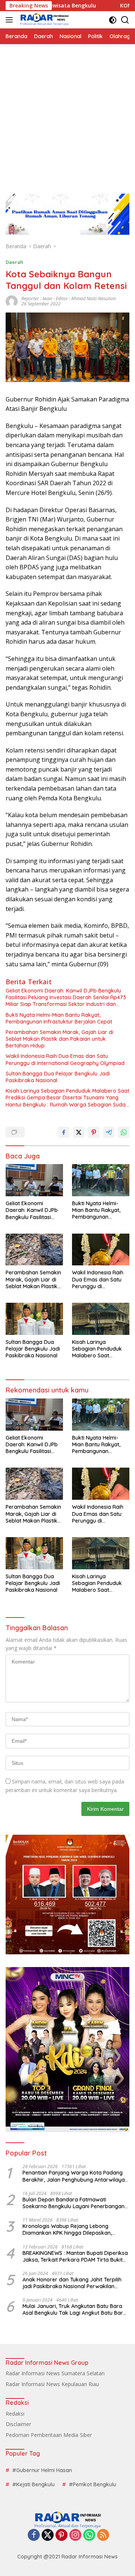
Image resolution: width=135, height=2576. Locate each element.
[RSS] (103, 2535)
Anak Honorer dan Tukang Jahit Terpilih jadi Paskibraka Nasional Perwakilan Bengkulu (72, 2283)
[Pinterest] (61, 2535)
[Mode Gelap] (113, 20)
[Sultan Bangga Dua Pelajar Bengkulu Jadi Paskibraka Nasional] (34, 1319)
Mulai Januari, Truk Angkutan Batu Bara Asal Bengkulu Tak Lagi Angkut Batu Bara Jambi (74, 2309)
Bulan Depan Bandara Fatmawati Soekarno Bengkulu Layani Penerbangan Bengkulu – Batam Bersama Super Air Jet (74, 2203)
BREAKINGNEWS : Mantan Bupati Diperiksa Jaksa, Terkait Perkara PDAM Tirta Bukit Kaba (75, 2256)
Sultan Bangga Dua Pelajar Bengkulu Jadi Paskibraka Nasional (58, 1077)
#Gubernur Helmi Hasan (42, 2470)
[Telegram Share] (109, 1132)
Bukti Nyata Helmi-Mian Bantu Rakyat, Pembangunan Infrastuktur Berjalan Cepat (59, 1018)
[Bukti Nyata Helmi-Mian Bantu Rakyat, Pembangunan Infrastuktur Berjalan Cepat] (101, 1180)
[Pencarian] (125, 20)
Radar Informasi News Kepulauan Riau (52, 2384)
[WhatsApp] (89, 2535)
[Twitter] (48, 2535)
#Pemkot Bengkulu (93, 2484)
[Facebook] (34, 2535)
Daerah (14, 262)
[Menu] (11, 20)
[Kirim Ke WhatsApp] (124, 1132)
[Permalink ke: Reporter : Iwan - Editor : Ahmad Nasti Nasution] (12, 301)
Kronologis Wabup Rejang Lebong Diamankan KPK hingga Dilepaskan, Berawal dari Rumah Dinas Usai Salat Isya (75, 2229)
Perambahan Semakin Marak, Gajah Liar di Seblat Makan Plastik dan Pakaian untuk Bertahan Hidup (59, 1039)
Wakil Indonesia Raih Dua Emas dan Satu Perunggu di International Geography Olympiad (65, 1059)
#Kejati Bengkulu (34, 2484)
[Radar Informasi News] (43, 20)
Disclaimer (18, 2424)
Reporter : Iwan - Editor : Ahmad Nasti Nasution (69, 298)
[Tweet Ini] (79, 1132)
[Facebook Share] (64, 1132)
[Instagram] (75, 2535)
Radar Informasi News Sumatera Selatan (55, 2373)
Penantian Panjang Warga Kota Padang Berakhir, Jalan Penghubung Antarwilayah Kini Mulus (75, 2176)
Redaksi (15, 2414)
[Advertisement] (67, 115)
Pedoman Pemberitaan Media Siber (49, 2435)
